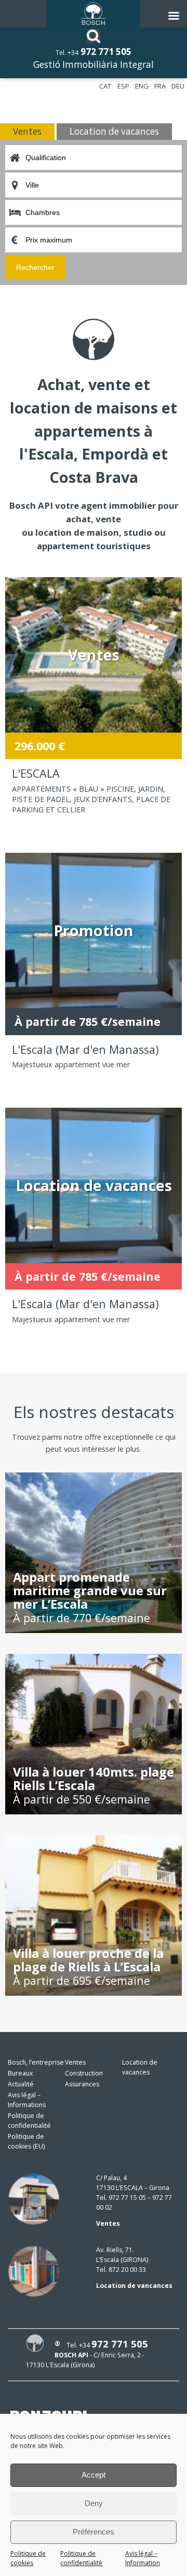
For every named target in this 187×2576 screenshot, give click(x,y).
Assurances (82, 2084)
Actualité (21, 2084)
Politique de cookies (28, 2558)
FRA (160, 86)
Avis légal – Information (143, 2558)
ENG (142, 86)
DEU (178, 86)
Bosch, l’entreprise (36, 2062)
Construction (84, 2073)
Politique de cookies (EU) (26, 2141)
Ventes (75, 2062)
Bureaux (20, 2073)
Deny (94, 2503)
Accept (94, 2475)
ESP (123, 86)
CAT (105, 86)
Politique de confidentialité (81, 2558)
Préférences (94, 2532)
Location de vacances (140, 2067)
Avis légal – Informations (27, 2100)
